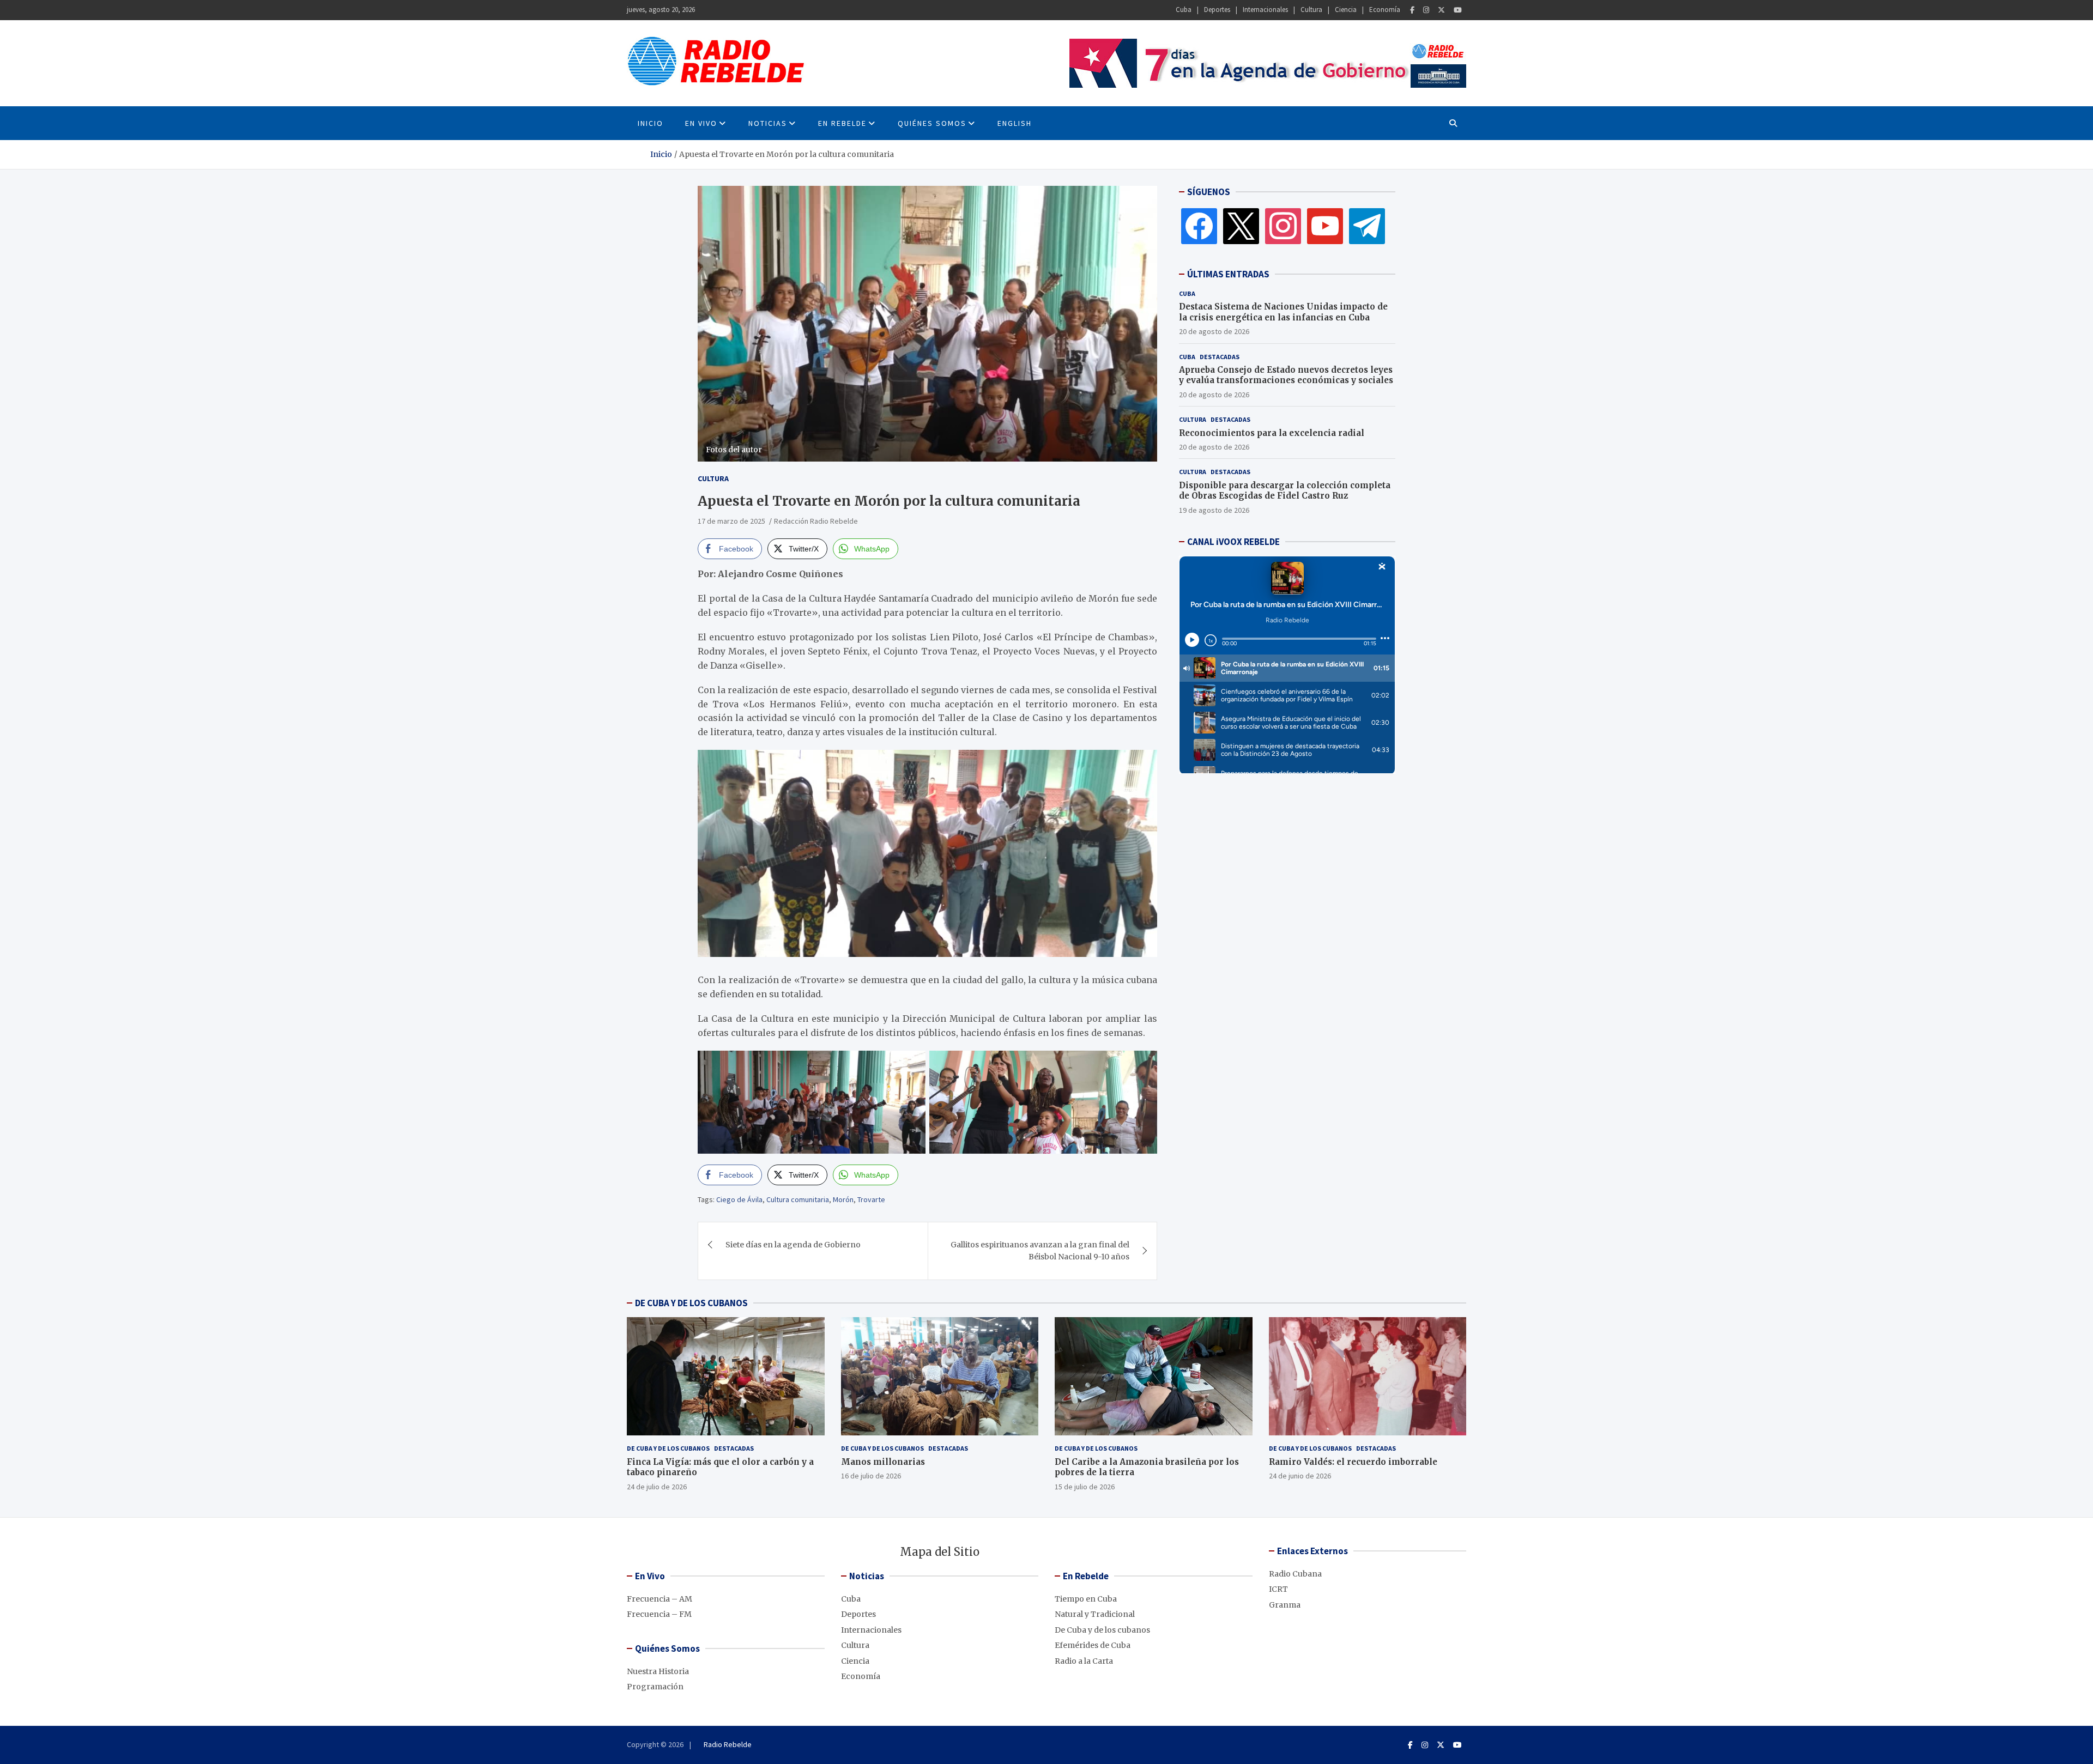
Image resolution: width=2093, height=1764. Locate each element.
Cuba (1184, 10)
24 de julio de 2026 (657, 1487)
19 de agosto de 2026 (1214, 510)
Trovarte (871, 1199)
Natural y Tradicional (1095, 1614)
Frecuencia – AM (660, 1599)
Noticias (768, 123)
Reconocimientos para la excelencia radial (1272, 432)
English (1015, 123)
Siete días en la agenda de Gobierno (793, 1245)
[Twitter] (1441, 10)
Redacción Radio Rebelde (816, 521)
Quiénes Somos (932, 123)
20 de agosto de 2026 (1214, 331)
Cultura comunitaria (798, 1199)
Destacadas (1220, 356)
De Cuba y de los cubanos (668, 1448)
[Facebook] (1412, 10)
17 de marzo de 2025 (731, 521)
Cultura (1311, 10)
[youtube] (1325, 226)
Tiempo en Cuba (1086, 1599)
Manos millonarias (883, 1462)
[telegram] (1367, 226)
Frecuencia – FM (659, 1614)
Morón (843, 1199)
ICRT (1278, 1589)
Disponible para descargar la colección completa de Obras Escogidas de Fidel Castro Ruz (1285, 490)
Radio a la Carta (1084, 1661)
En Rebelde (842, 123)
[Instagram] (1426, 10)
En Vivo (701, 123)
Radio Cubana (1295, 1574)
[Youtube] (1458, 10)
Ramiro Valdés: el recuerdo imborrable (1353, 1462)
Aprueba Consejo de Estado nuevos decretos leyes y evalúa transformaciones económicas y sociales (1286, 375)
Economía (1385, 10)
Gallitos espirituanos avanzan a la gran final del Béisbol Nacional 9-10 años (1040, 1251)
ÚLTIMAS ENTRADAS (1228, 274)
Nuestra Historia (658, 1671)
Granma (1285, 1605)
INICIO (651, 123)
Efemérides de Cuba (1093, 1645)
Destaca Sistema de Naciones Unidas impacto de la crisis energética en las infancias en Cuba (1283, 312)
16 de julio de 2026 (871, 1476)
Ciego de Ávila (739, 1199)
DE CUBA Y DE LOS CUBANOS (691, 1303)
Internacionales (1265, 10)
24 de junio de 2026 (1300, 1476)
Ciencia (1346, 10)
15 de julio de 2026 (1085, 1487)
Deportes (1217, 10)
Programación (655, 1687)
